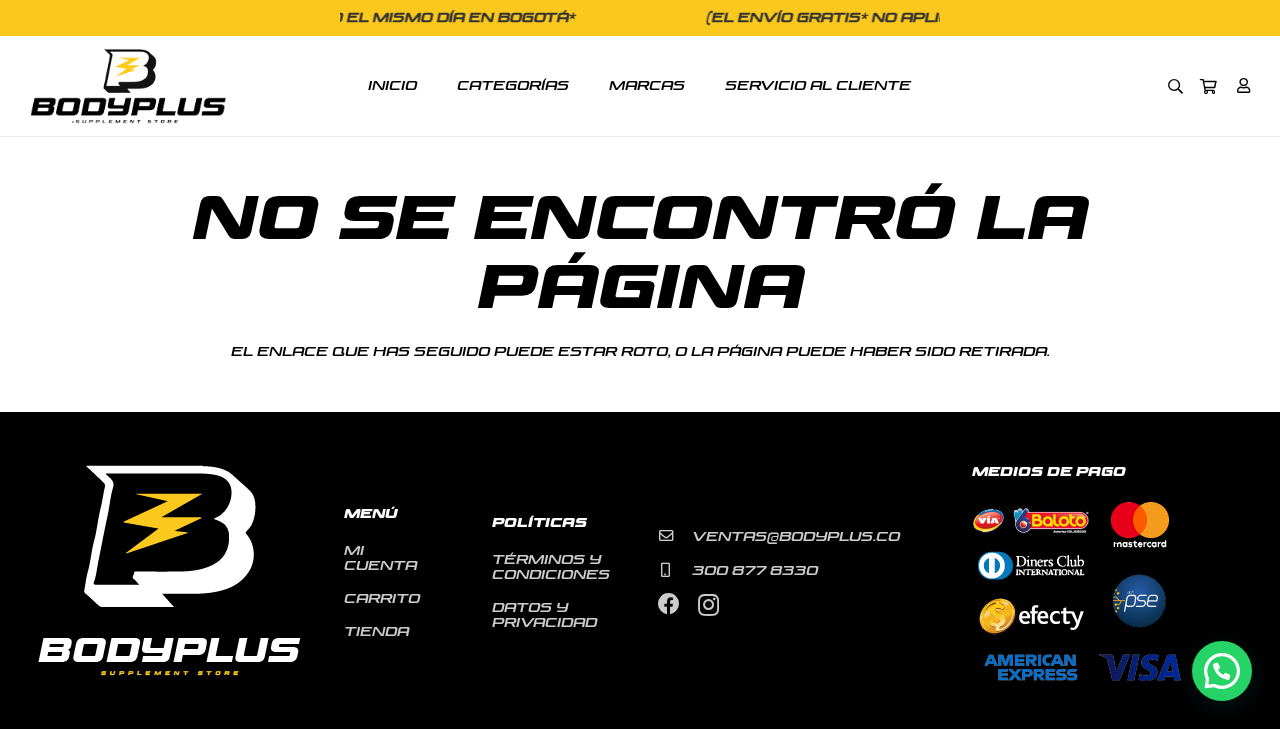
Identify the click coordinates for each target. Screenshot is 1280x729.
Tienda (376, 632)
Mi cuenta (380, 558)
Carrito (382, 599)
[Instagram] (708, 605)
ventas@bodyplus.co (796, 537)
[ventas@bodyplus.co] (675, 536)
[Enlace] (1243, 86)
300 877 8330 (755, 571)
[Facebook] (669, 604)
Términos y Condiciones (551, 567)
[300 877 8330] (675, 570)
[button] (1175, 86)
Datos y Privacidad (544, 615)
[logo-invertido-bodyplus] (128, 86)
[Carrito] (1208, 86)
